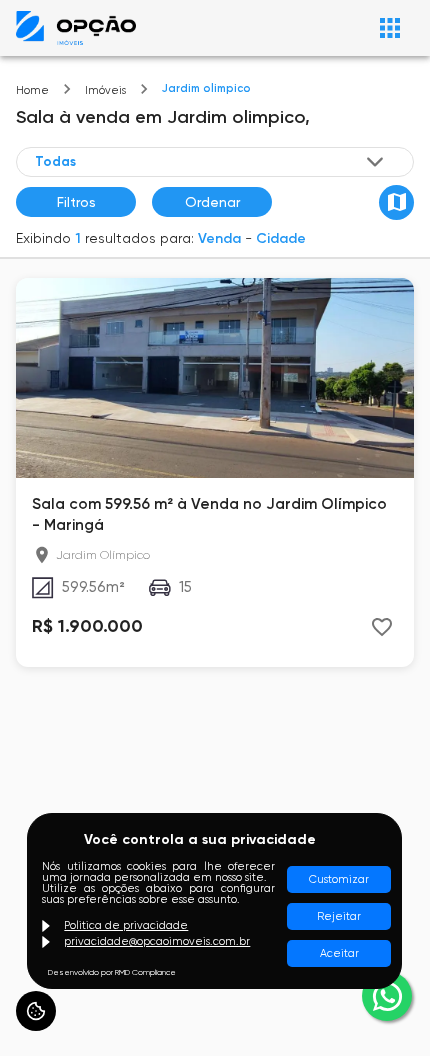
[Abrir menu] (390, 28)
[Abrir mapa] (396, 202)
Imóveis (105, 90)
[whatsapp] (387, 996)
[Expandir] (375, 162)
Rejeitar (339, 916)
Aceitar (339, 953)
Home (32, 90)
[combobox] (211, 161)
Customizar (339, 879)
